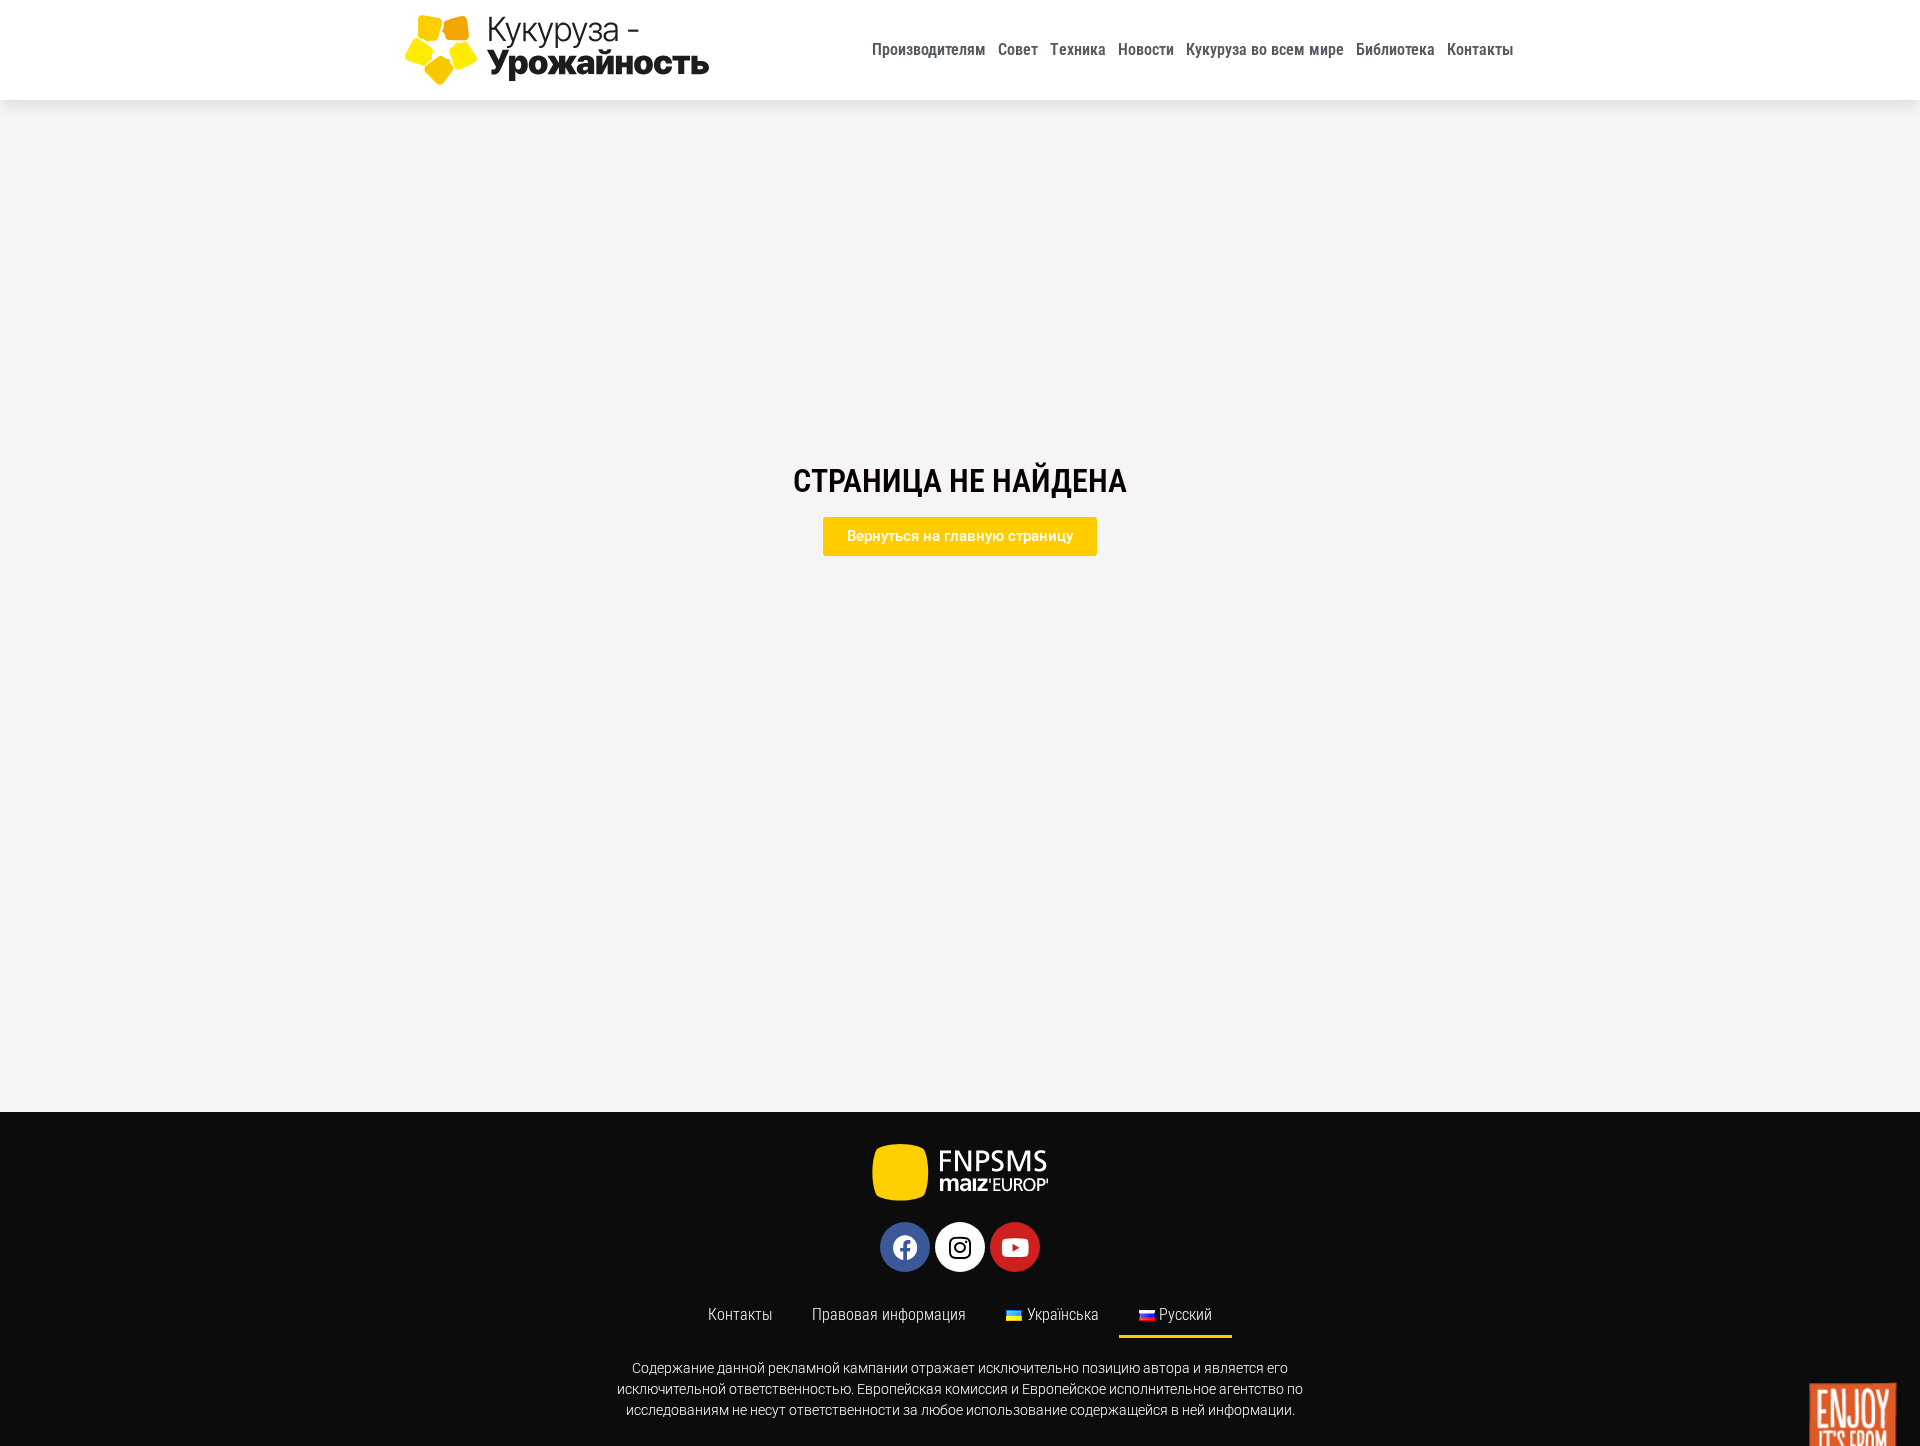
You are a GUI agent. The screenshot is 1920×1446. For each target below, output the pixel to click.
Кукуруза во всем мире (1265, 49)
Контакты (1480, 49)
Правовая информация (889, 1314)
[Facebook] (905, 1247)
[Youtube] (1015, 1247)
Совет (1018, 49)
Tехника (1078, 49)
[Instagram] (960, 1247)
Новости (1146, 49)
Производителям (929, 49)
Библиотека (1395, 49)
